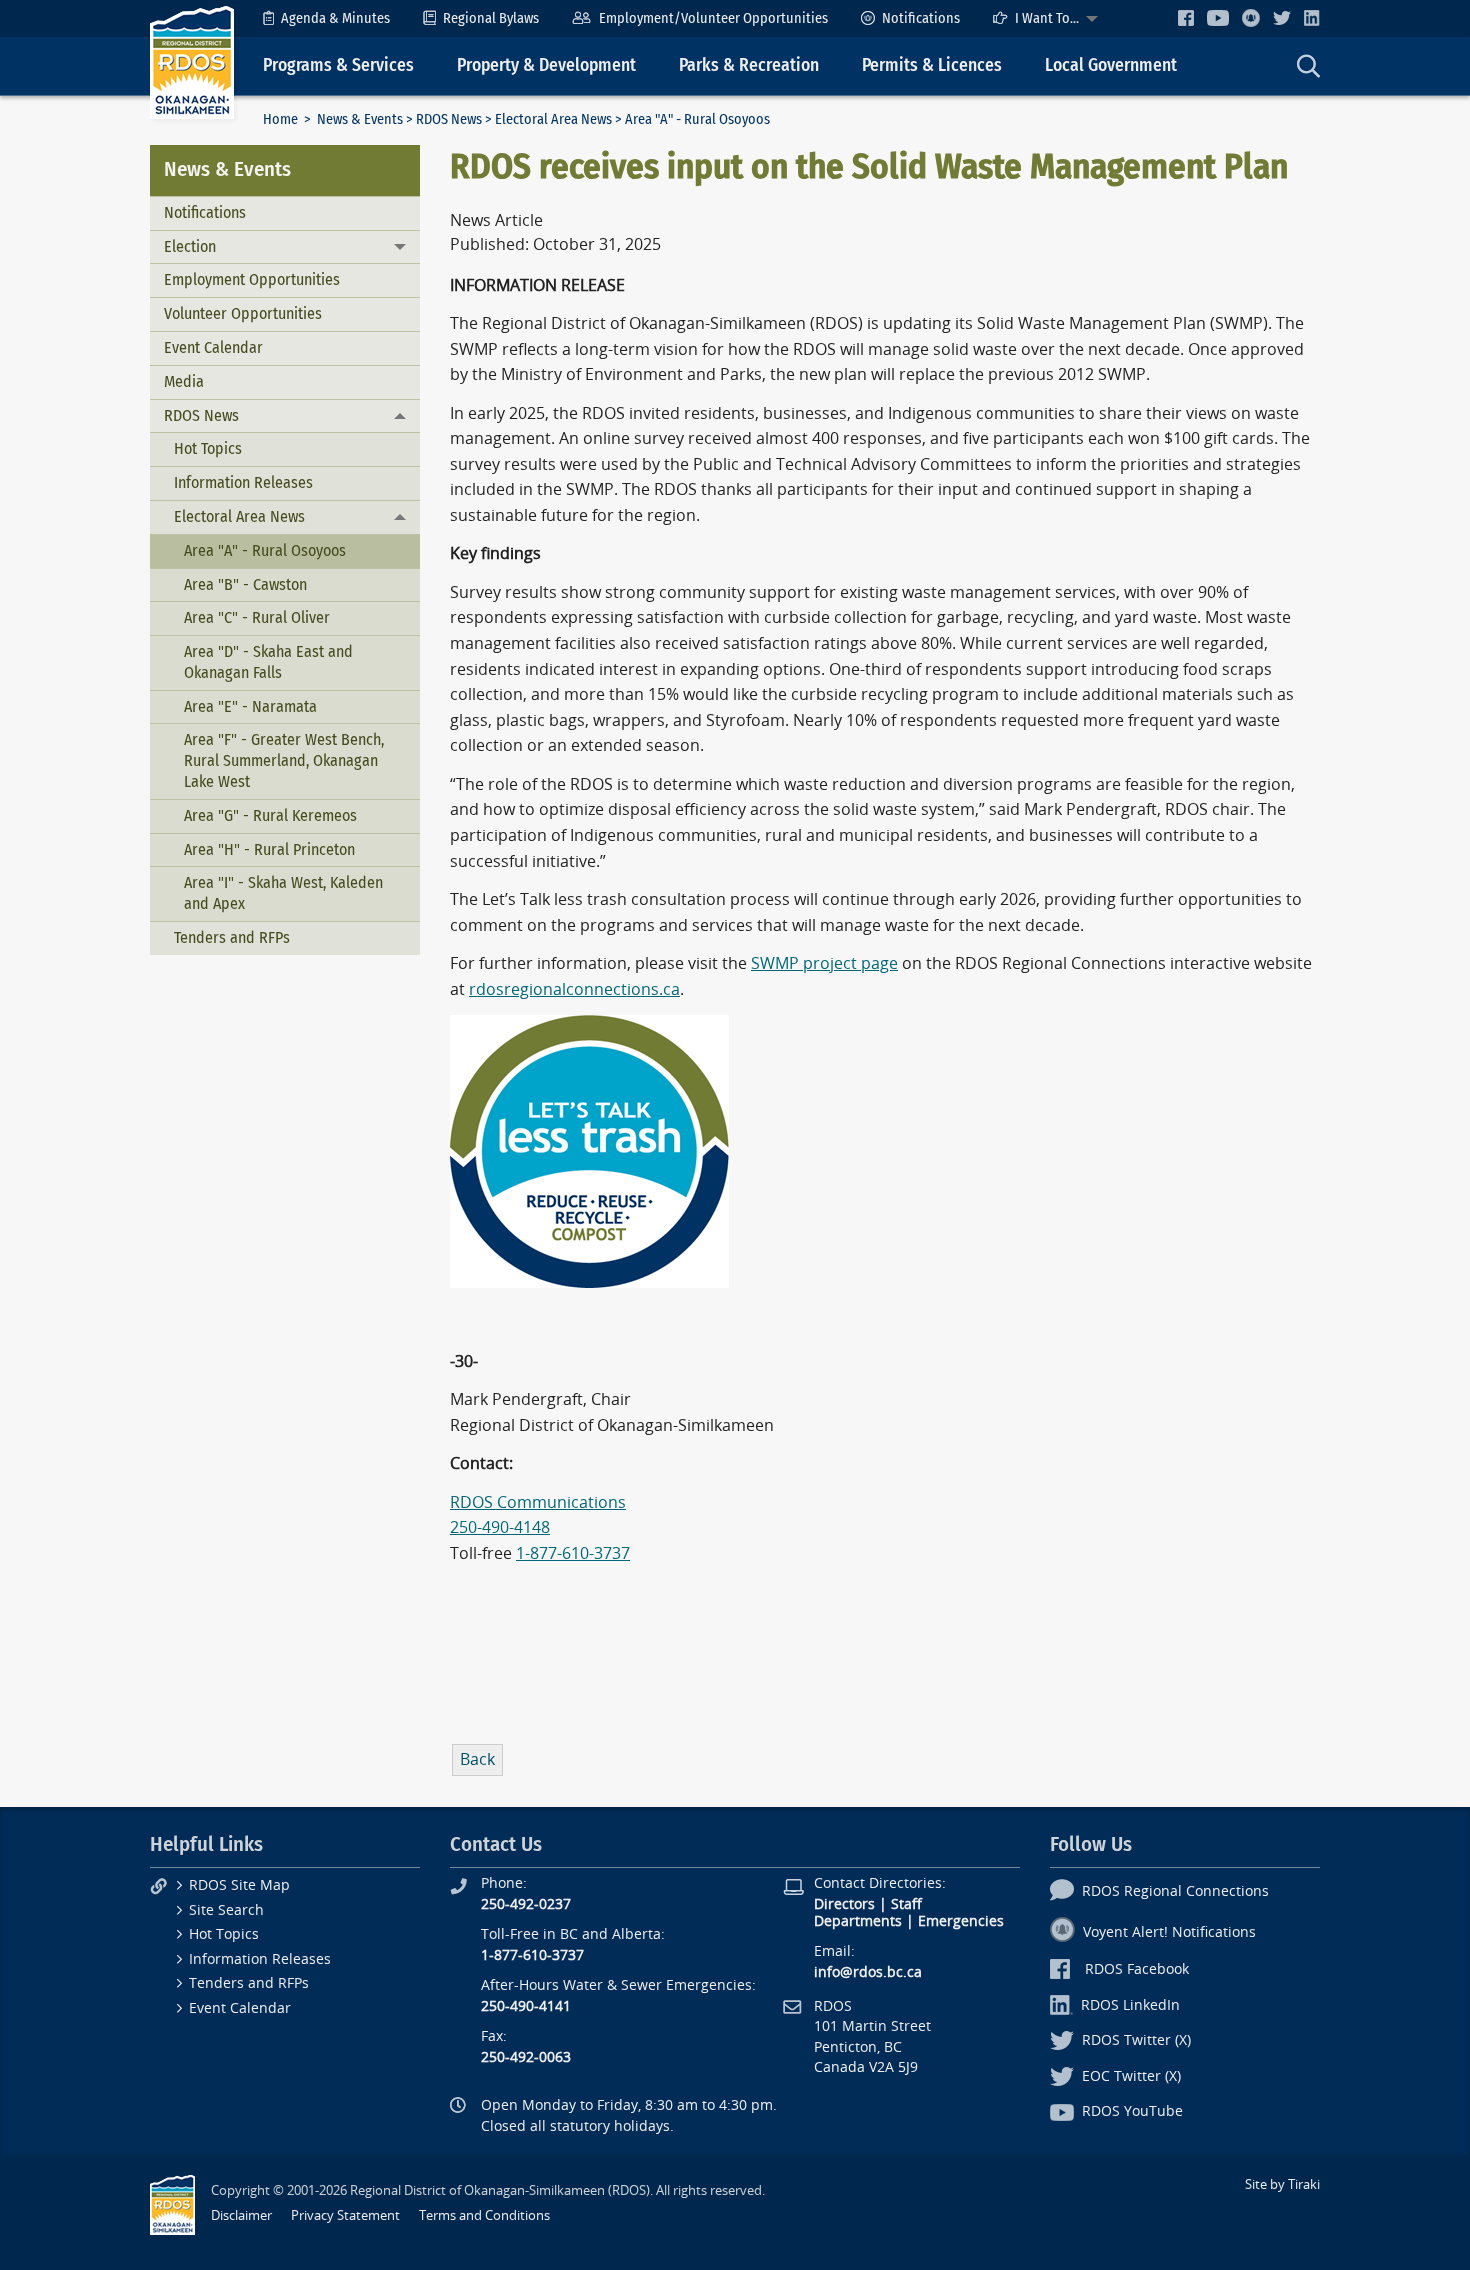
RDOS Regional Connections (1175, 1891)
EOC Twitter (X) (1131, 2076)
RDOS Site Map (239, 1885)
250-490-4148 (500, 1527)
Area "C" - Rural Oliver (257, 617)
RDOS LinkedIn (1130, 2005)
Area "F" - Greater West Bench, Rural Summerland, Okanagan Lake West (284, 760)
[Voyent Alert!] (1251, 18)
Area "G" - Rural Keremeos (270, 815)
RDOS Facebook (1137, 1969)
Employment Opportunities (252, 279)
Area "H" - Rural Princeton (269, 849)
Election (190, 246)
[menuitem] (326, 18)
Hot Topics (208, 448)
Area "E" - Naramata (250, 706)
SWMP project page (824, 963)
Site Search (226, 1910)
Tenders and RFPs (232, 937)
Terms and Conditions (484, 2215)
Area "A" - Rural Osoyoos (265, 550)
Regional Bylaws (491, 18)
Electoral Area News (553, 119)
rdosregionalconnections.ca (574, 989)
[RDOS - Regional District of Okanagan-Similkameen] (192, 61)
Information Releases (243, 482)
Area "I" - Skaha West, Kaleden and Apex (283, 893)
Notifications (921, 18)
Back (477, 1759)
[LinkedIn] (1312, 17)
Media (184, 381)
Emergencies (961, 1921)
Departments (858, 1921)
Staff (906, 1904)
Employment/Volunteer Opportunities (713, 18)
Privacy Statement (345, 2215)
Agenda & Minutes (335, 18)
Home (280, 119)
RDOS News (449, 119)
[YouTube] (1218, 17)
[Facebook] (1186, 17)
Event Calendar (213, 347)
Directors (844, 1904)
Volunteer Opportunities (243, 313)
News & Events (360, 119)
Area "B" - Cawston (245, 584)
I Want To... (1047, 18)
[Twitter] (1282, 17)
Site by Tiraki (1282, 2184)
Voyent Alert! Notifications (1169, 1932)
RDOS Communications (538, 1502)
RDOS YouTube (1132, 2111)
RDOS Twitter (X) (1136, 2040)
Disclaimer (241, 2215)
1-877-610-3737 (573, 1553)
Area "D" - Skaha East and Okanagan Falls (268, 662)
